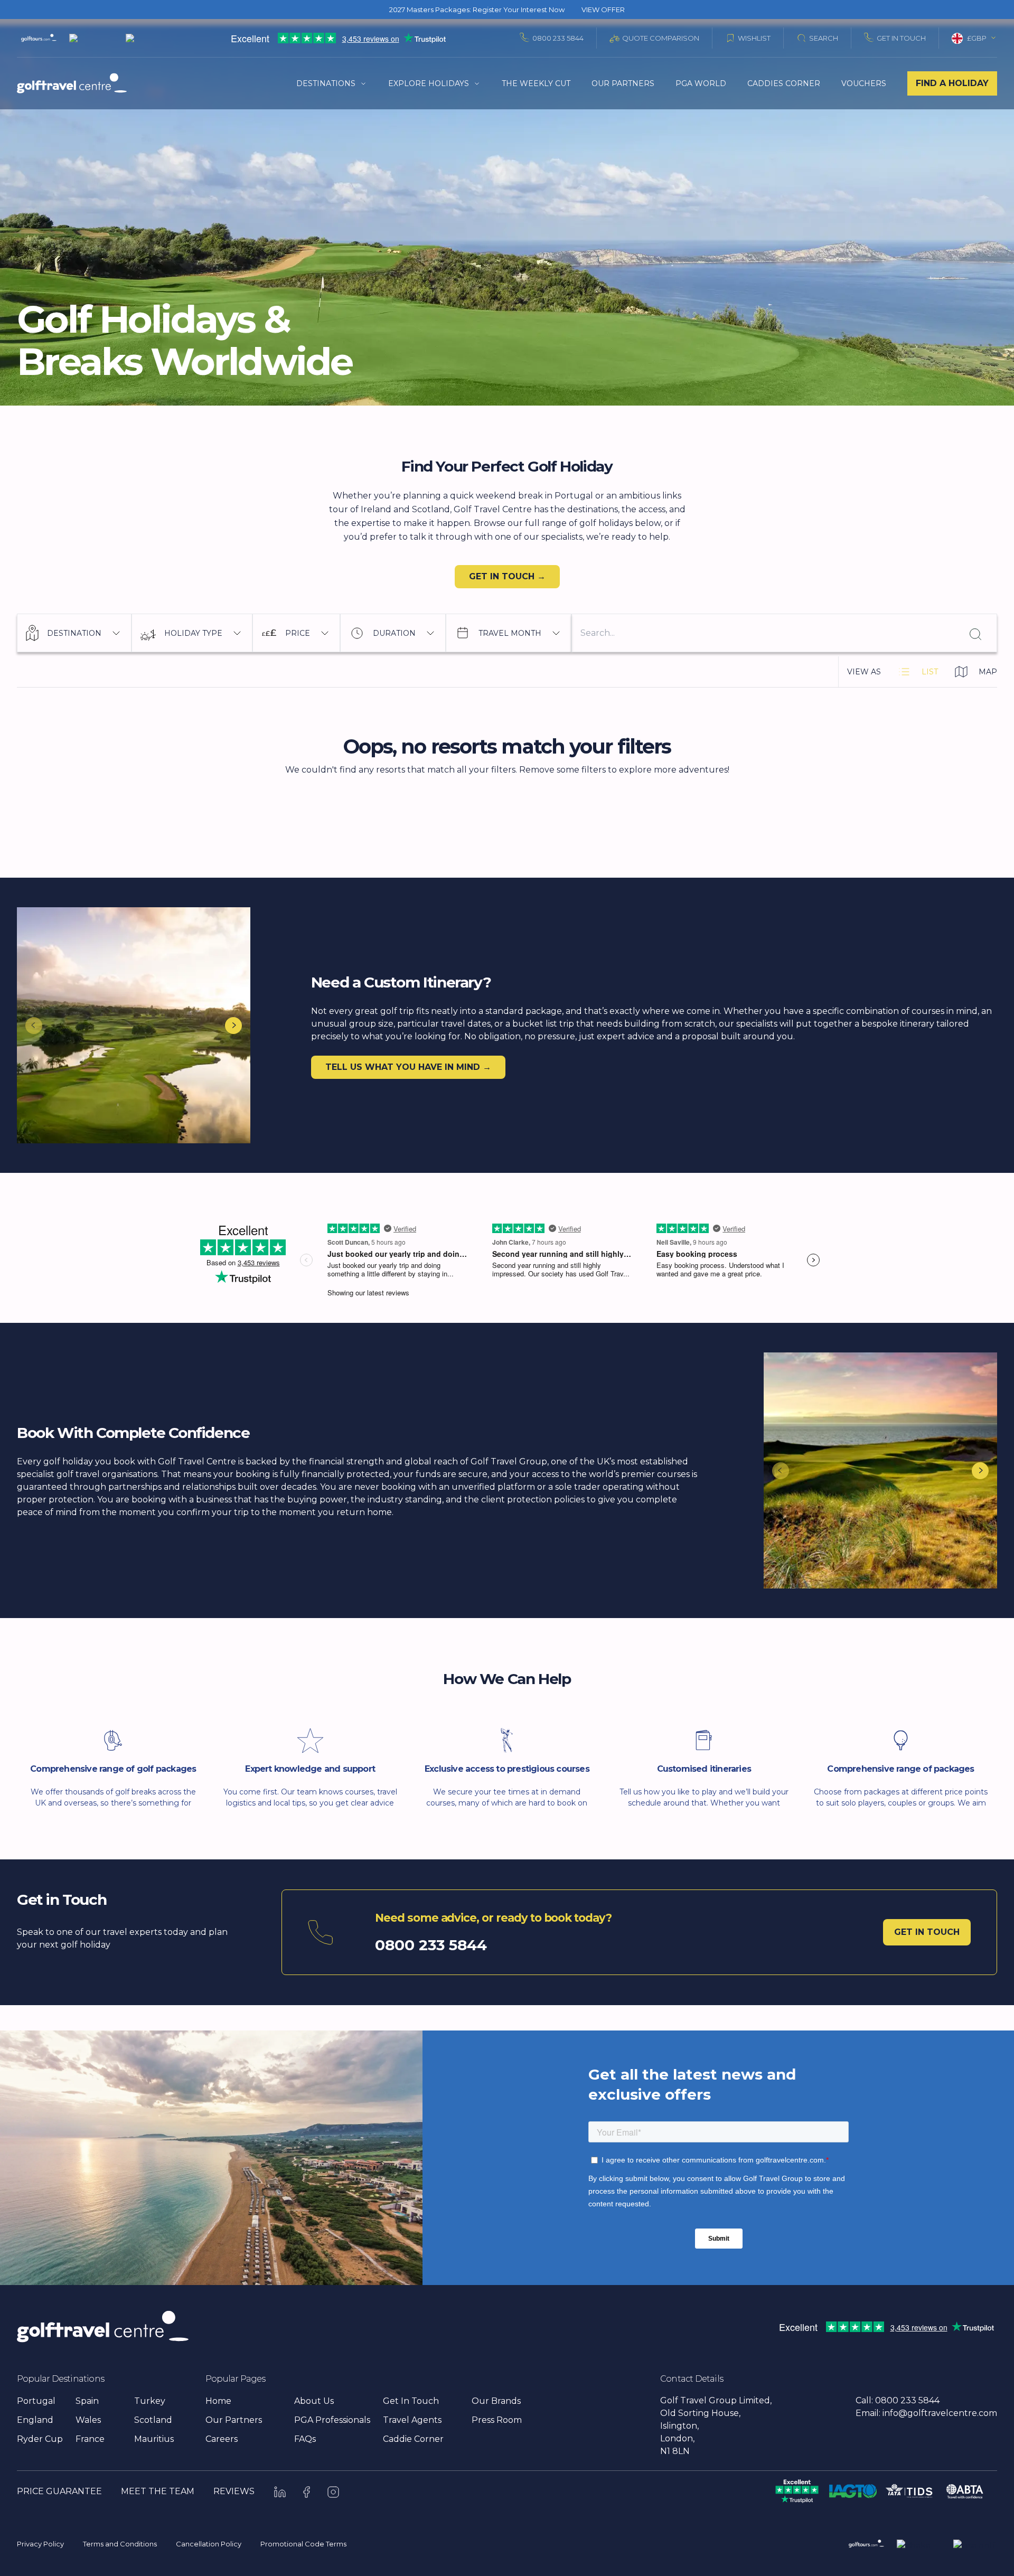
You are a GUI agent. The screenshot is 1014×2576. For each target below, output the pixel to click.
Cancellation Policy (209, 2544)
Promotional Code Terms (303, 2544)
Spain (87, 2401)
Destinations (326, 83)
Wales (88, 2420)
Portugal (36, 2401)
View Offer (603, 10)
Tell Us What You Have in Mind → (408, 1067)
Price (298, 633)
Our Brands (496, 2401)
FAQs (305, 2439)
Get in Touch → (507, 576)
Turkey (150, 2401)
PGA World (701, 83)
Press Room (497, 2420)
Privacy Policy (40, 2544)
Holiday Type (193, 633)
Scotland (153, 2420)
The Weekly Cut (536, 83)
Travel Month (510, 633)
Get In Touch (901, 38)
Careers (222, 2439)
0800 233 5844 (558, 38)
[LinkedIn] (280, 2492)
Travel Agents (412, 2420)
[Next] (233, 1026)
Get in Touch (927, 1932)
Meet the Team (158, 2491)
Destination (74, 633)
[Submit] (974, 633)
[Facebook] (307, 2492)
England (35, 2420)
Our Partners (623, 83)
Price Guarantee (59, 2491)
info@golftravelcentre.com (940, 2413)
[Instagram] (333, 2492)
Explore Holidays (429, 83)
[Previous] (34, 1026)
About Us (314, 2401)
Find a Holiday (952, 83)
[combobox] (974, 38)
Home (218, 2401)
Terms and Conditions (120, 2544)
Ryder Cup (40, 2439)
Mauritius (154, 2439)
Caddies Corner (784, 83)
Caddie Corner (413, 2439)
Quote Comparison (661, 38)
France (90, 2439)
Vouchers (864, 83)
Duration (394, 633)
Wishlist (754, 38)
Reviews (234, 2491)
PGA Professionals (332, 2420)
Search (824, 38)
